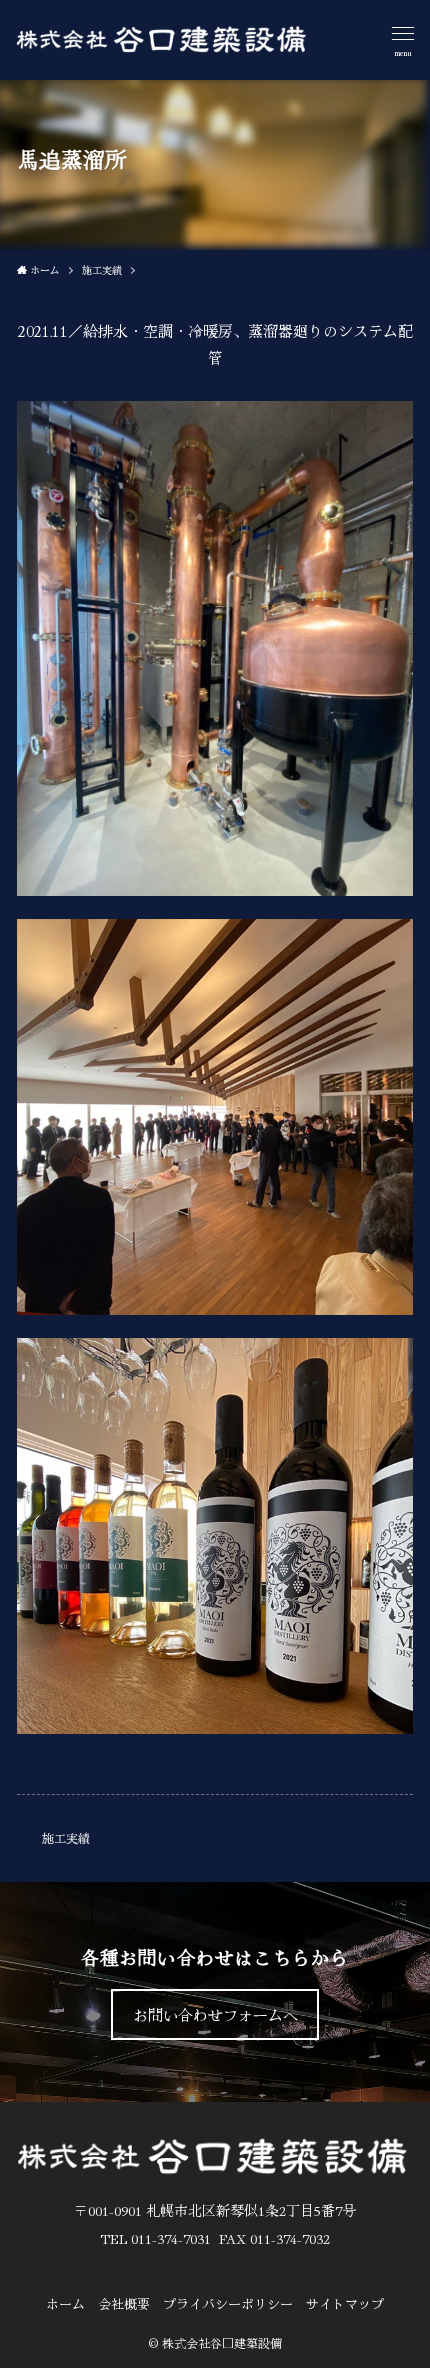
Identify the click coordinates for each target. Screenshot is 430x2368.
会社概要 (124, 2303)
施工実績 (66, 1837)
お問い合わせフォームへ (215, 2014)
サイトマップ (345, 2303)
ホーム (65, 2303)
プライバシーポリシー (228, 2303)
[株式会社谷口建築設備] (161, 40)
